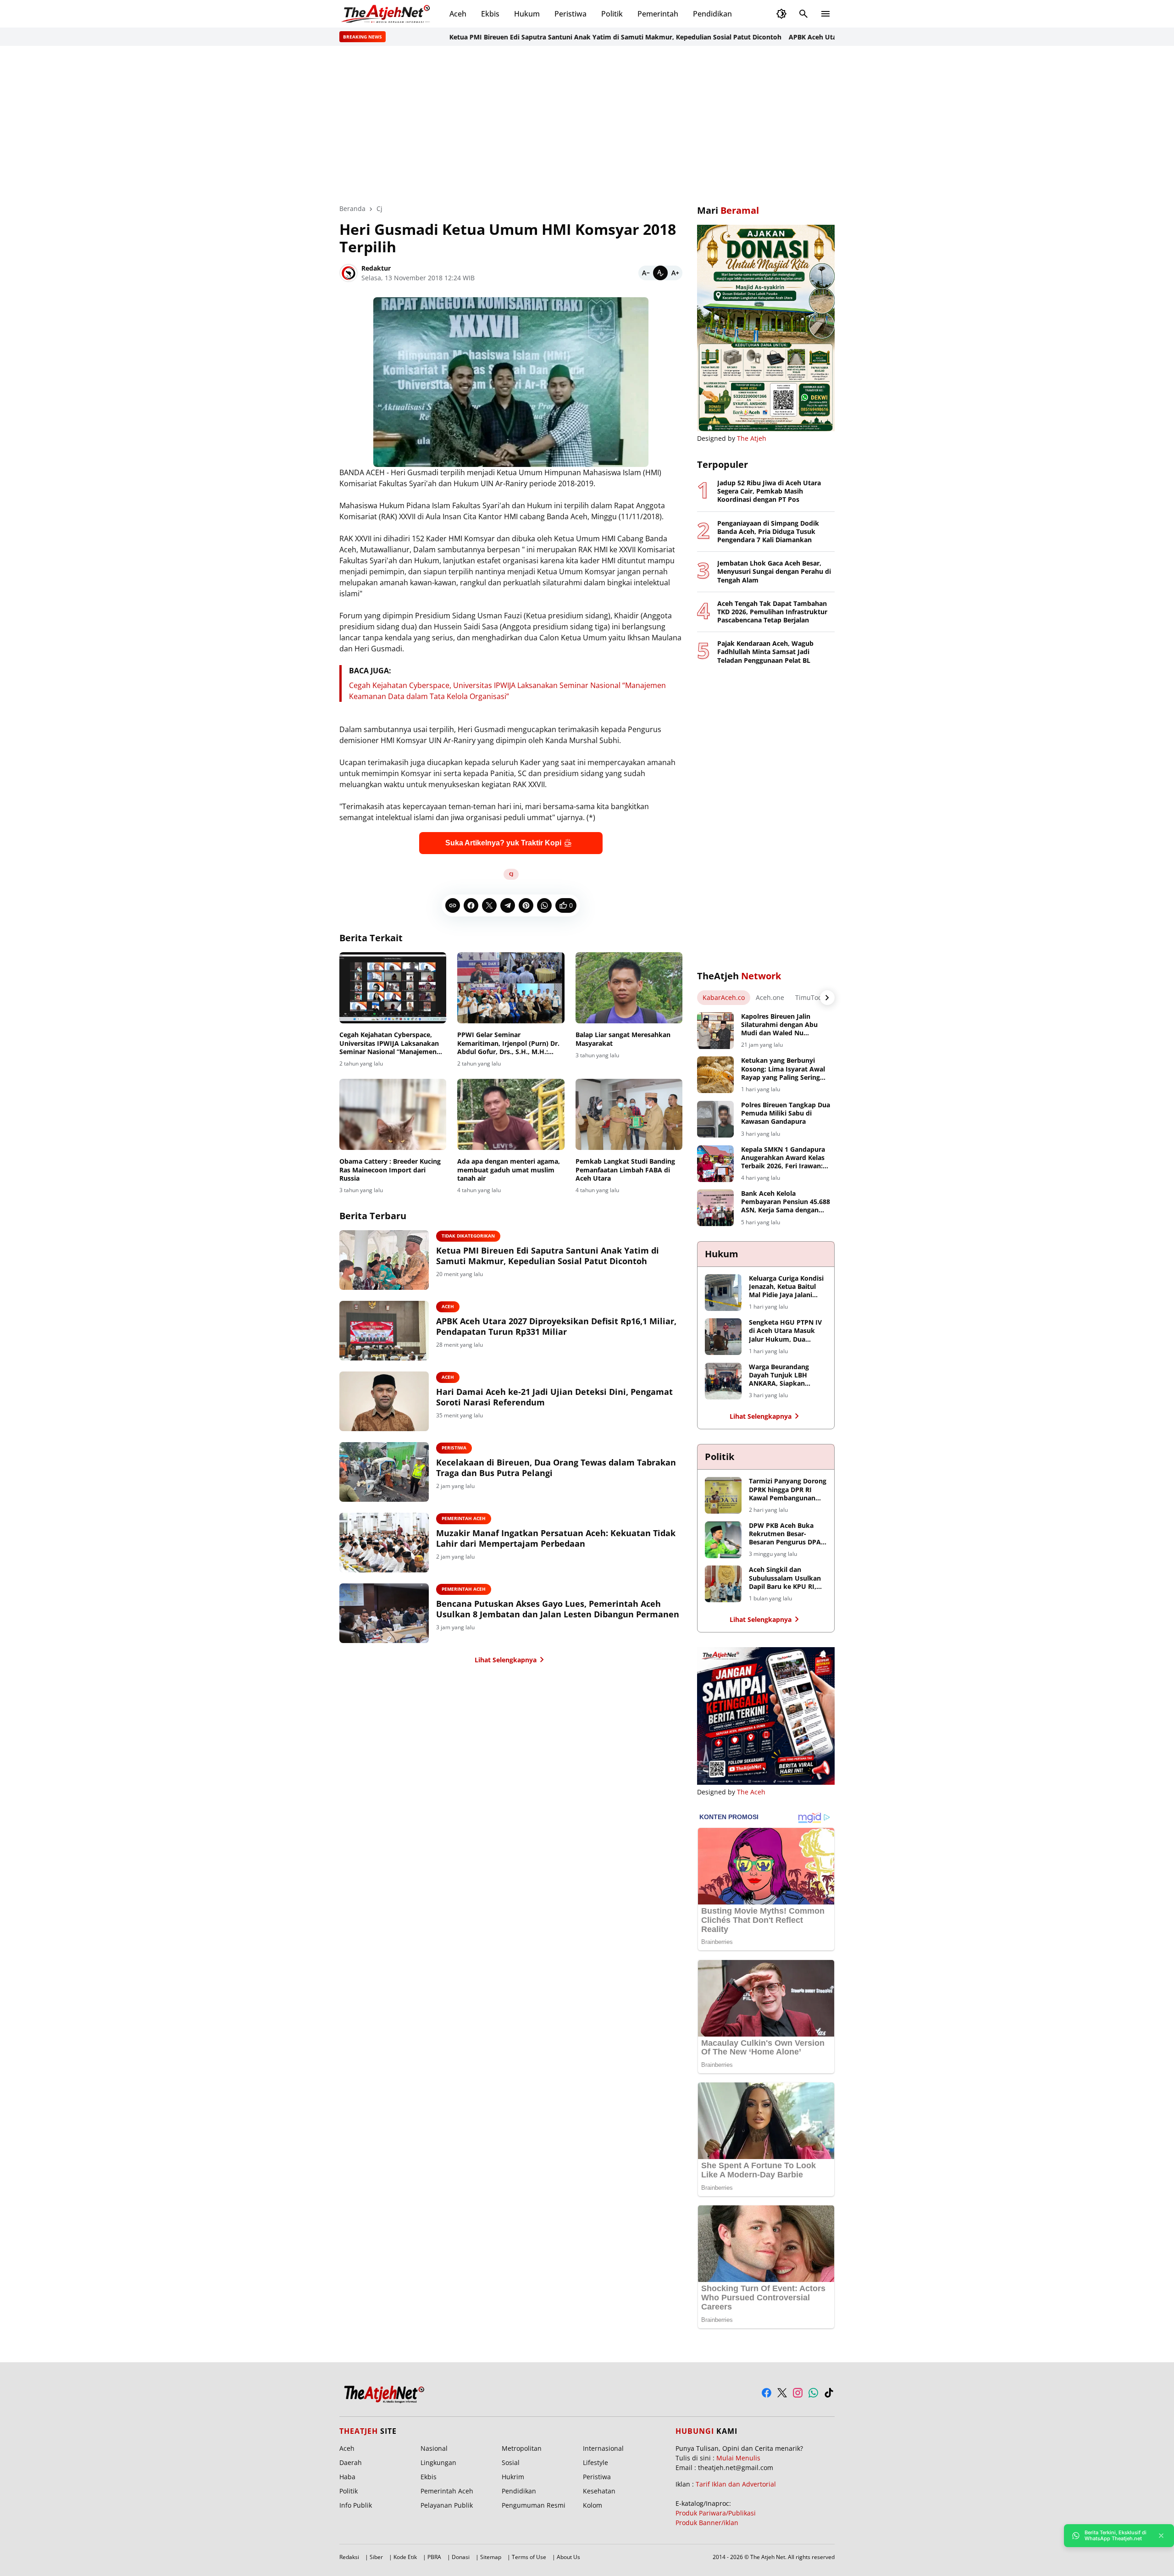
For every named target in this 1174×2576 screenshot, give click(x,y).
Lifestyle (595, 2462)
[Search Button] (803, 14)
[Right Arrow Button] (827, 998)
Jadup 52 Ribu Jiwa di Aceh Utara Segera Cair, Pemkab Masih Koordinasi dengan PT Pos (769, 491)
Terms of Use (529, 2557)
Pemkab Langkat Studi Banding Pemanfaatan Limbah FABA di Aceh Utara (625, 1170)
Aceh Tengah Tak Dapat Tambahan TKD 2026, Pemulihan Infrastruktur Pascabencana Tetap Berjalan (772, 612)
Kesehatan (599, 2491)
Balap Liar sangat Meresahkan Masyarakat (623, 1039)
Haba (347, 2477)
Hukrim (513, 2477)
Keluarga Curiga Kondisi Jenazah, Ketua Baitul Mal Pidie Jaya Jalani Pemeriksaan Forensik (786, 1287)
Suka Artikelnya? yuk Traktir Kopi (503, 843)
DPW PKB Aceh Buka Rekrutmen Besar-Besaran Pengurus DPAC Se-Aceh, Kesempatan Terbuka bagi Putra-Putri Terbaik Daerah (787, 1534)
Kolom (593, 2505)
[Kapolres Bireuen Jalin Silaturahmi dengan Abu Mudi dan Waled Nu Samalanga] (715, 1031)
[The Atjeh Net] (387, 14)
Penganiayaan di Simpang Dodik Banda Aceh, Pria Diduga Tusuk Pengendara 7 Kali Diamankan (768, 532)
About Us (568, 2557)
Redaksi (349, 2557)
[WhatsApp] (544, 905)
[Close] (1161, 2536)
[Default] (660, 273)
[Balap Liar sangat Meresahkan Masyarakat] (629, 988)
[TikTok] (829, 2393)
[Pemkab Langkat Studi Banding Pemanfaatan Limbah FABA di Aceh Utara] (629, 1115)
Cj (511, 874)
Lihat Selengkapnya (506, 1660)
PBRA (434, 2557)
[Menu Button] (825, 14)
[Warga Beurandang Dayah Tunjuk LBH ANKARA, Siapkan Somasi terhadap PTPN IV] (723, 1381)
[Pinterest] (526, 905)
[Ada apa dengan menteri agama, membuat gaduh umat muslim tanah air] (511, 1115)
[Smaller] (646, 273)
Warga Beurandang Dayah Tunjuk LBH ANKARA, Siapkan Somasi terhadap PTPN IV (785, 1375)
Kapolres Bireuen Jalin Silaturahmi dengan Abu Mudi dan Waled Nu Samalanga (779, 1025)
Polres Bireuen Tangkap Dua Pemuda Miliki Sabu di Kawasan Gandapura (786, 1113)
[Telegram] (508, 905)
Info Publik (356, 2505)
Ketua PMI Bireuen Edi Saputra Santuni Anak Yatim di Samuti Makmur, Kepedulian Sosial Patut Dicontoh (553, 37)
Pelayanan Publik (447, 2505)
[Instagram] (798, 2393)
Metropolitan (522, 2448)
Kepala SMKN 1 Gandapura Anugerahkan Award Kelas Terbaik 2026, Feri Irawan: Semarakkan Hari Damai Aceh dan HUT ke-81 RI (783, 1158)
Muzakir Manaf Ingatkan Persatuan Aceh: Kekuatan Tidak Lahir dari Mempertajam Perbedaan (556, 1538)
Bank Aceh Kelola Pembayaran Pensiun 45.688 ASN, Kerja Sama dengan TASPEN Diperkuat (786, 1202)
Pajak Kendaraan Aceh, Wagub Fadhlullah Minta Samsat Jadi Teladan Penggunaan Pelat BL (765, 652)
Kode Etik (405, 2557)
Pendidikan (712, 14)
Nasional (434, 2448)
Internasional (603, 2448)
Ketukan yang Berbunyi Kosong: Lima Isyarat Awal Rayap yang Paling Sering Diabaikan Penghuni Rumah (785, 1069)
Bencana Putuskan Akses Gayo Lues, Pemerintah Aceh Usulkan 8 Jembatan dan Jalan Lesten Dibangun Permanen (558, 1609)
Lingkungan (438, 2462)
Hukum (527, 14)
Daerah (351, 2462)
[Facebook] (471, 905)
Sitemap (491, 2557)
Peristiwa (570, 14)
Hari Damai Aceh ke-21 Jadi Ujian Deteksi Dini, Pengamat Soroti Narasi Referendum (554, 1397)
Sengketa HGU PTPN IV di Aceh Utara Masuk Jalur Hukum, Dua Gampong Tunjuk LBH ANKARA (785, 1331)
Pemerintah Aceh (464, 1518)
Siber (376, 2557)
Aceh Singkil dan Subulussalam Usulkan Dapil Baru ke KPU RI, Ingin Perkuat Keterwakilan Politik (785, 1578)
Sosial (511, 2462)
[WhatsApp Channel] (813, 2393)
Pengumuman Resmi (534, 2505)
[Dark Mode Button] (781, 14)
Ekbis (490, 14)
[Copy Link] (453, 905)
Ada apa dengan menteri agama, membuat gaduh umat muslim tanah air (509, 1170)
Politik (612, 14)
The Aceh (751, 1792)
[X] (489, 905)
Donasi (461, 2557)
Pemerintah (658, 14)
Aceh (458, 14)
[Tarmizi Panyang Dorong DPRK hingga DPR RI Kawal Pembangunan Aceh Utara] (723, 1495)
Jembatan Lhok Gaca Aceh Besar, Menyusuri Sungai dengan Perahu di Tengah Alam (774, 572)
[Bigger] (675, 273)
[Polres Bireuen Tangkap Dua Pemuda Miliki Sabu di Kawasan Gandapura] (715, 1119)
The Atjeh (752, 438)
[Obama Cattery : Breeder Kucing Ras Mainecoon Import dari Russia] (393, 1115)
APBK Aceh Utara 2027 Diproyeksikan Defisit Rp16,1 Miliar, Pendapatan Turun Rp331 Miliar (556, 1327)
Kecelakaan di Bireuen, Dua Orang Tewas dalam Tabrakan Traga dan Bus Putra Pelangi (556, 1468)
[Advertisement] (587, 125)
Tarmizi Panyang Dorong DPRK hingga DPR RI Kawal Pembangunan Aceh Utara (788, 1490)
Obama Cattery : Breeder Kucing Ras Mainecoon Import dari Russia (390, 1170)
